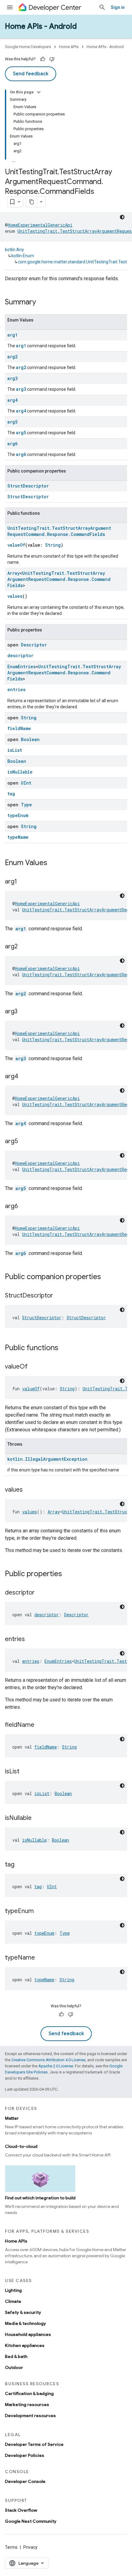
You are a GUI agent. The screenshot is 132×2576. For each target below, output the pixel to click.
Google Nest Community (31, 2521)
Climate (13, 2301)
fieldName (19, 728)
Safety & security (23, 2312)
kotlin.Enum (23, 256)
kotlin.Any (14, 250)
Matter (12, 2118)
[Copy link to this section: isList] (25, 1772)
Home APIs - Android (41, 26)
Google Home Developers (28, 47)
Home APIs (69, 47)
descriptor (20, 655)
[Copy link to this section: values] (29, 1490)
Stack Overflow (21, 2510)
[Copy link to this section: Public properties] (68, 1574)
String (53, 545)
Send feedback (31, 74)
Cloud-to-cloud (21, 2146)
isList (15, 750)
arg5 (12, 422)
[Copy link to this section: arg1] (23, 882)
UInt (26, 783)
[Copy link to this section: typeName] (41, 1958)
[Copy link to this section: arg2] (24, 947)
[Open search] (102, 7)
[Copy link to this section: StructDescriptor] (59, 1296)
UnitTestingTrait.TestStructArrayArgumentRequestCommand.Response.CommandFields (59, 531)
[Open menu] (10, 7)
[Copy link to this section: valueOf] (34, 1367)
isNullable (20, 772)
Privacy (30, 2547)
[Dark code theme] (122, 217)
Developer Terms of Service (34, 2444)
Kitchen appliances (25, 2345)
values (15, 596)
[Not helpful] (52, 59)
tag (11, 794)
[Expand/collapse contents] (39, 92)
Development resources (30, 2416)
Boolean (30, 739)
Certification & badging (29, 2393)
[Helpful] (43, 59)
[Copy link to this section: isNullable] (38, 1818)
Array (14, 573)
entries (16, 689)
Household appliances (28, 2334)
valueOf (16, 545)
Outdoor (14, 2367)
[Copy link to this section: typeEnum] (40, 1911)
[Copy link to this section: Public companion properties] (107, 1277)
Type (26, 805)
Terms (11, 2547)
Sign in (118, 7)
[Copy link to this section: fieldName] (41, 1725)
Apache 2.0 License (56, 2066)
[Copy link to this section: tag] (21, 1865)
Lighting (13, 2290)
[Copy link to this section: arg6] (24, 1207)
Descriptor (34, 645)
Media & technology (25, 2323)
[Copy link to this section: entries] (31, 1640)
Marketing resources (27, 2405)
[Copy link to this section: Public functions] (64, 1348)
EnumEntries (21, 667)
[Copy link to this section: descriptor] (41, 1593)
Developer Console (25, 2481)
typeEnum (18, 815)
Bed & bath (16, 2356)
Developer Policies (25, 2455)
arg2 (12, 357)
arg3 (12, 378)
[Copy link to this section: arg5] (24, 1142)
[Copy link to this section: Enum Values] (53, 863)
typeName (18, 837)
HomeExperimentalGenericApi (40, 225)
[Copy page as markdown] (32, 202)
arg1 (12, 335)
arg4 (12, 400)
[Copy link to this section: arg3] (24, 1012)
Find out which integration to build (40, 2198)
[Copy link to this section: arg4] (24, 1077)
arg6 (12, 444)
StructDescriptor (28, 486)
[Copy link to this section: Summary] (42, 303)
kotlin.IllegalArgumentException (47, 1459)
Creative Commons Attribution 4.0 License (48, 2060)
